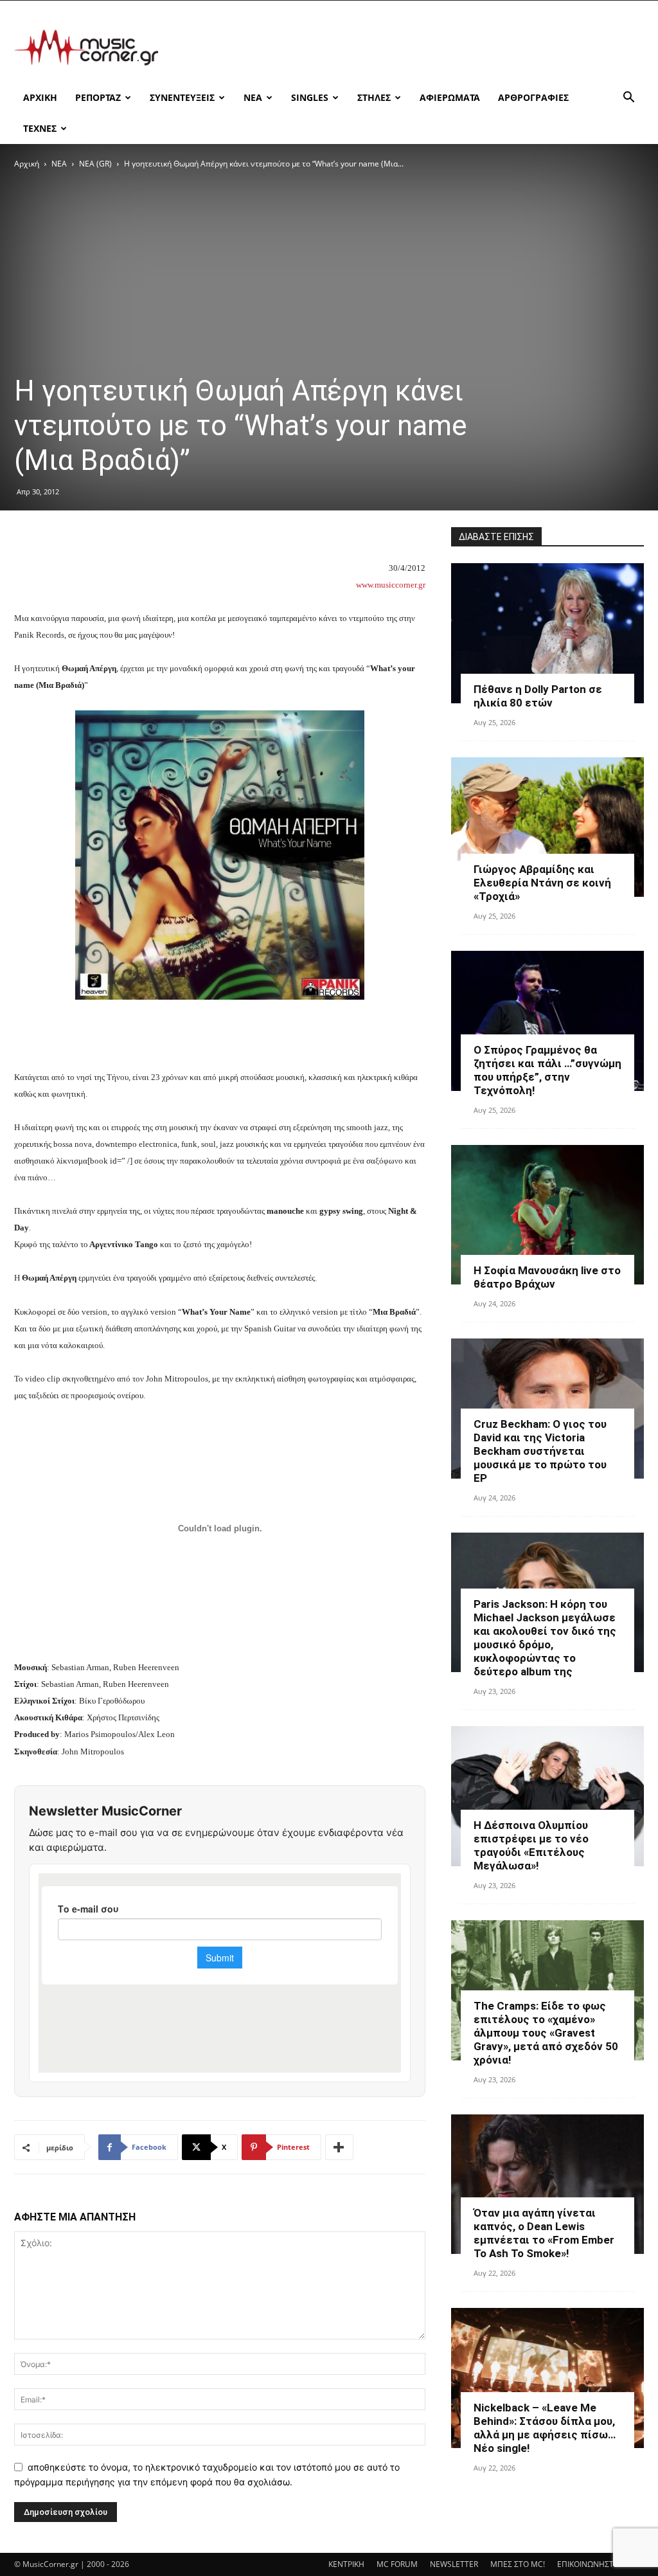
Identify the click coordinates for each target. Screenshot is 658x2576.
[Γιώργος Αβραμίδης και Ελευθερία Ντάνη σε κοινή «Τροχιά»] (547, 827)
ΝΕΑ (253, 97)
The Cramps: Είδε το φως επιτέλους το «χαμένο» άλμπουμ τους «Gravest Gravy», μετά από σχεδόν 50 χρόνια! (546, 2033)
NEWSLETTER (454, 2564)
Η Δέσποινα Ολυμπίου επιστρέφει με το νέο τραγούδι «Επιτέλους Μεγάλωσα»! (531, 1845)
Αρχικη (40, 97)
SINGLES (310, 97)
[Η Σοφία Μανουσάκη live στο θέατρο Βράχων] (547, 1215)
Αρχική (27, 164)
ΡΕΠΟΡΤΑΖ (98, 97)
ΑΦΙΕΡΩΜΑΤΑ (450, 97)
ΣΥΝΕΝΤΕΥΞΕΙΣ (182, 97)
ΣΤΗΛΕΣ (374, 97)
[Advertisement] (410, 48)
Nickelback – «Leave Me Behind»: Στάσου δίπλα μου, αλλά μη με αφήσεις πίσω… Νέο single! (545, 2428)
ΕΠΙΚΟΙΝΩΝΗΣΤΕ (588, 2564)
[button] (628, 99)
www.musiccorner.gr (391, 585)
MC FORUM (397, 2564)
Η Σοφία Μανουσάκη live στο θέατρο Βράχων (547, 1277)
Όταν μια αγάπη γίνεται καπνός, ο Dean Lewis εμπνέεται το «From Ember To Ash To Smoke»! (544, 2233)
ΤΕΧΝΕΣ (40, 128)
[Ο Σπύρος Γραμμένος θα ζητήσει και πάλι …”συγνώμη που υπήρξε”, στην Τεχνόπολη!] (547, 1021)
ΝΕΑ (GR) (95, 164)
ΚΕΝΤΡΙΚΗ (346, 2564)
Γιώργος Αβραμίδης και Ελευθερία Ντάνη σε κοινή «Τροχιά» (542, 883)
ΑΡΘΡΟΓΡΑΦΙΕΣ (533, 97)
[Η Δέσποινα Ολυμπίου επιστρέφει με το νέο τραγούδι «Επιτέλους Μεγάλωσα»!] (547, 1796)
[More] (339, 2147)
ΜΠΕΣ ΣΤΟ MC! (518, 2564)
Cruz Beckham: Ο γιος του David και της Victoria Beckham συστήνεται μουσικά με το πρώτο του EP (540, 1451)
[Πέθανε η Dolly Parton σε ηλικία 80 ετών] (547, 633)
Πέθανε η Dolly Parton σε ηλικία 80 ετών (538, 696)
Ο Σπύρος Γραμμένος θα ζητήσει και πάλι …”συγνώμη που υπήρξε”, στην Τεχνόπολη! (547, 1070)
